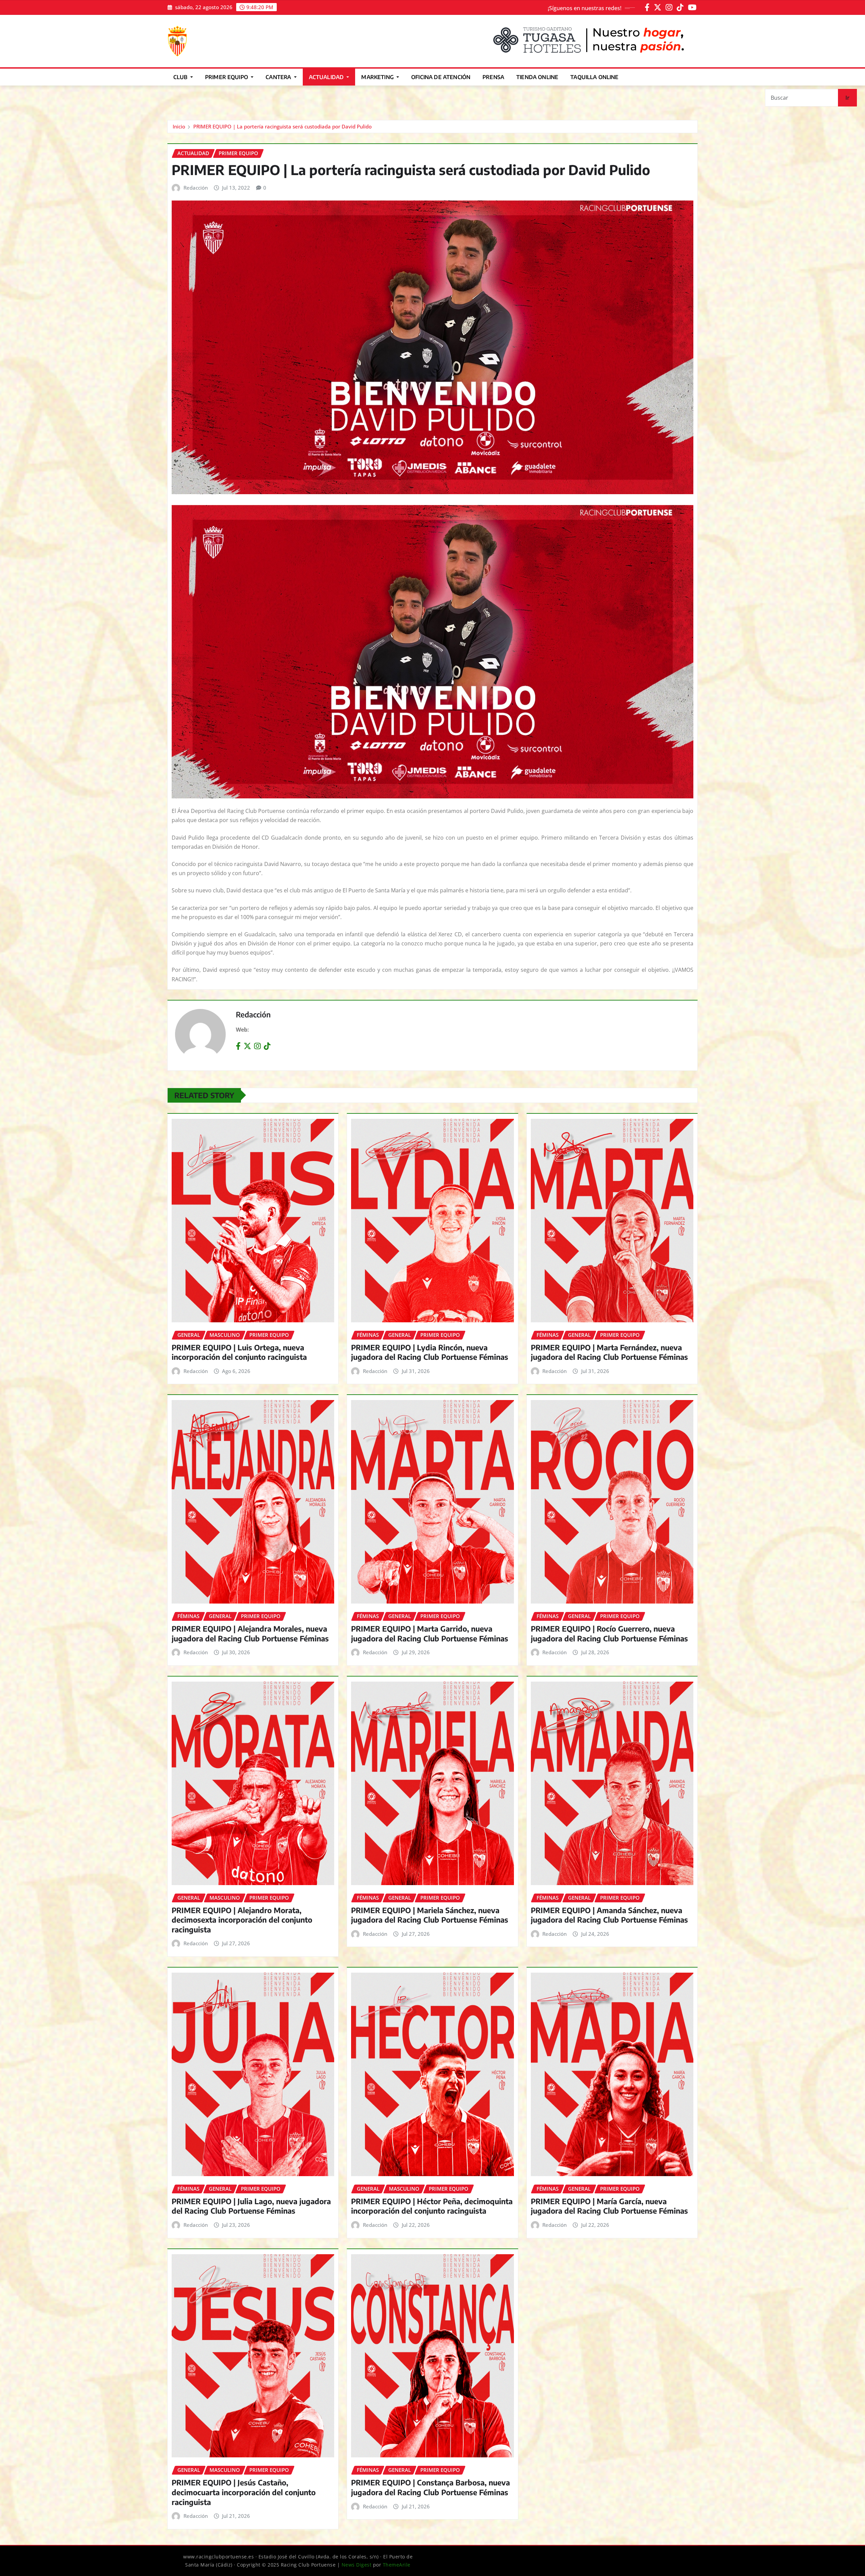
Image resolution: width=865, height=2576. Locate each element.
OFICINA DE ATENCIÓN (441, 77)
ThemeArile (397, 2565)
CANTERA (279, 77)
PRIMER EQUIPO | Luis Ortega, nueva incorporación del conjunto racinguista (239, 1352)
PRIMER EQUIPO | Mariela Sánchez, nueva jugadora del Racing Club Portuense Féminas (430, 1915)
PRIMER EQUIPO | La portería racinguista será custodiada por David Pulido (282, 126)
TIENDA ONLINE (537, 77)
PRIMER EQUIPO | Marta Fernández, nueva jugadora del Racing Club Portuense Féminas (609, 1352)
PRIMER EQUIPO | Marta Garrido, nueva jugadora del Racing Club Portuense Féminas (430, 1633)
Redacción (196, 188)
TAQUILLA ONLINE (594, 77)
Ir (847, 98)
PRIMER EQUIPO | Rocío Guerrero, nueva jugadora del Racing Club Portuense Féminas (609, 1633)
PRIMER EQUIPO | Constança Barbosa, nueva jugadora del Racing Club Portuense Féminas (430, 2487)
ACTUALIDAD (327, 77)
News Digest (357, 2565)
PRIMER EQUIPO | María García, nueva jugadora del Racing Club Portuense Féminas (609, 2206)
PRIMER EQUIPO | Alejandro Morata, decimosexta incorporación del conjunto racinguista (242, 1920)
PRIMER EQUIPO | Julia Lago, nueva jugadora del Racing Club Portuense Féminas (251, 2206)
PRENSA (493, 77)
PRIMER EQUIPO (227, 77)
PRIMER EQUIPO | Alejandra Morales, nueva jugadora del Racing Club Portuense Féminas (250, 1633)
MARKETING (378, 77)
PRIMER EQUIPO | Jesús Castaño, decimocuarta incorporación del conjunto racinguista (244, 2492)
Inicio (179, 126)
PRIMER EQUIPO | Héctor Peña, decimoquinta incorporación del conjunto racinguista (432, 2206)
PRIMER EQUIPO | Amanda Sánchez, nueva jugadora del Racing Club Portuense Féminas (609, 1915)
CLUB (181, 77)
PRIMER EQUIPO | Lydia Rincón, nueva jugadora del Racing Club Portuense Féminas (430, 1352)
